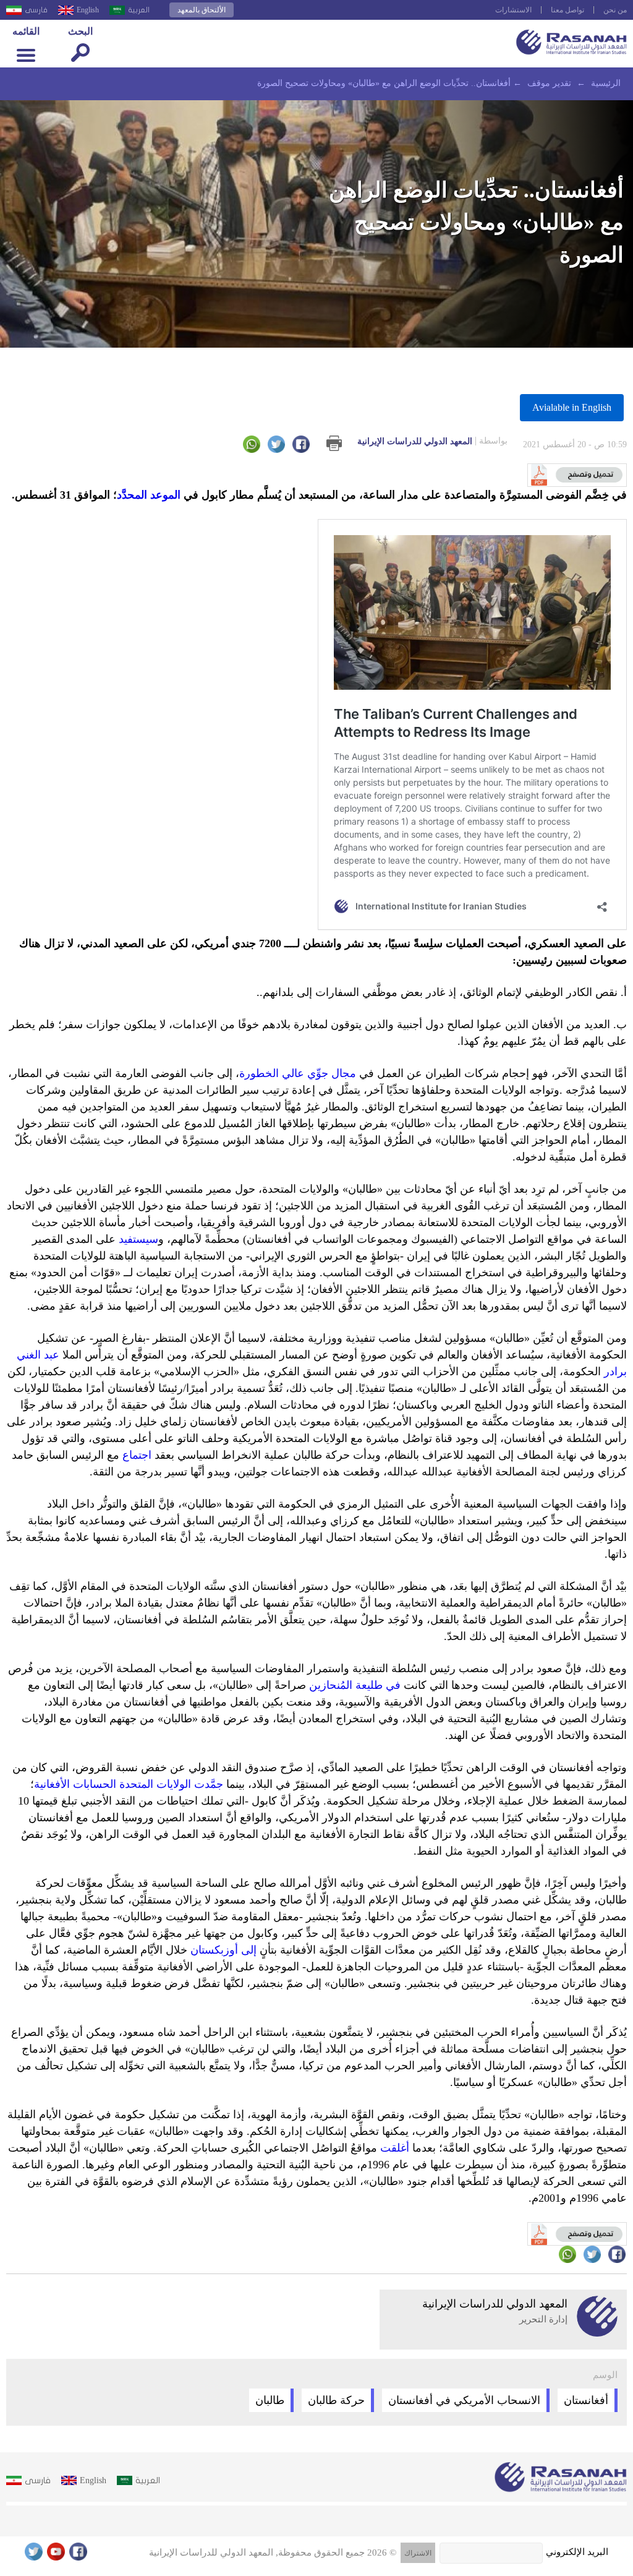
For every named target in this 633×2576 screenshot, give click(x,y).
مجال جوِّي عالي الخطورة (298, 1073)
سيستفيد (138, 1239)
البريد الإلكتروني (577, 2552)
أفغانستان (586, 2400)
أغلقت (395, 2148)
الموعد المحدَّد (149, 495)
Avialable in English (572, 407)
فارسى (36, 10)
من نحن (615, 10)
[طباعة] (334, 443)
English (88, 10)
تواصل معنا (567, 10)
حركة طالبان (336, 2400)
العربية (139, 10)
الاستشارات (513, 10)
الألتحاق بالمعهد (202, 10)
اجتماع (137, 1455)
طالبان (270, 2400)
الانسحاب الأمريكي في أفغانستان (464, 2400)
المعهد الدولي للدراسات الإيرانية (432, 441)
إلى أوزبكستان (225, 1950)
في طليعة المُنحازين (356, 1685)
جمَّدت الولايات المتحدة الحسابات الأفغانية (130, 1784)
